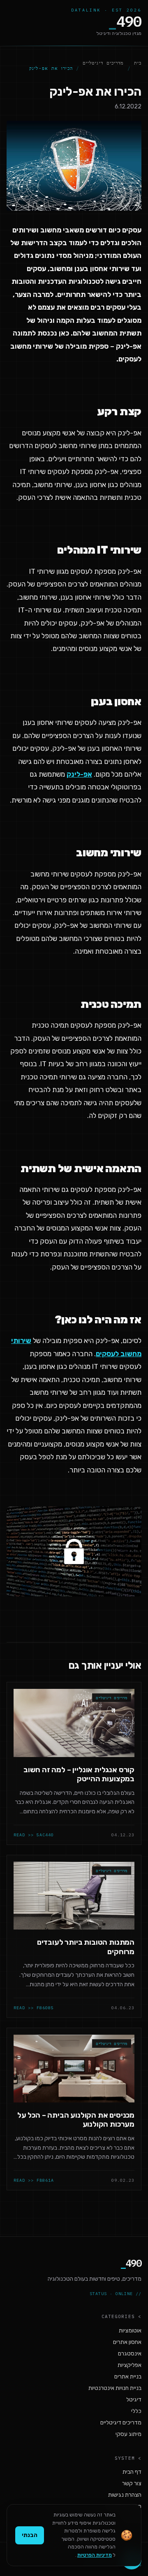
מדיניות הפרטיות (95, 2555)
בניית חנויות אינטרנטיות (115, 2388)
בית (138, 63)
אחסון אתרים (127, 2342)
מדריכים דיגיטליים (103, 63)
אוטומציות (130, 2331)
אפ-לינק (79, 774)
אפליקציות (129, 2365)
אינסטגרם (130, 2354)
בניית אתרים (128, 2377)
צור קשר (132, 2483)
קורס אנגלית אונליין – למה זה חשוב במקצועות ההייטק (79, 1774)
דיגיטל (134, 2400)
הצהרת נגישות (125, 2495)
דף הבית (132, 2472)
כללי (136, 2411)
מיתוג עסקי (128, 2434)
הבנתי (30, 2535)
